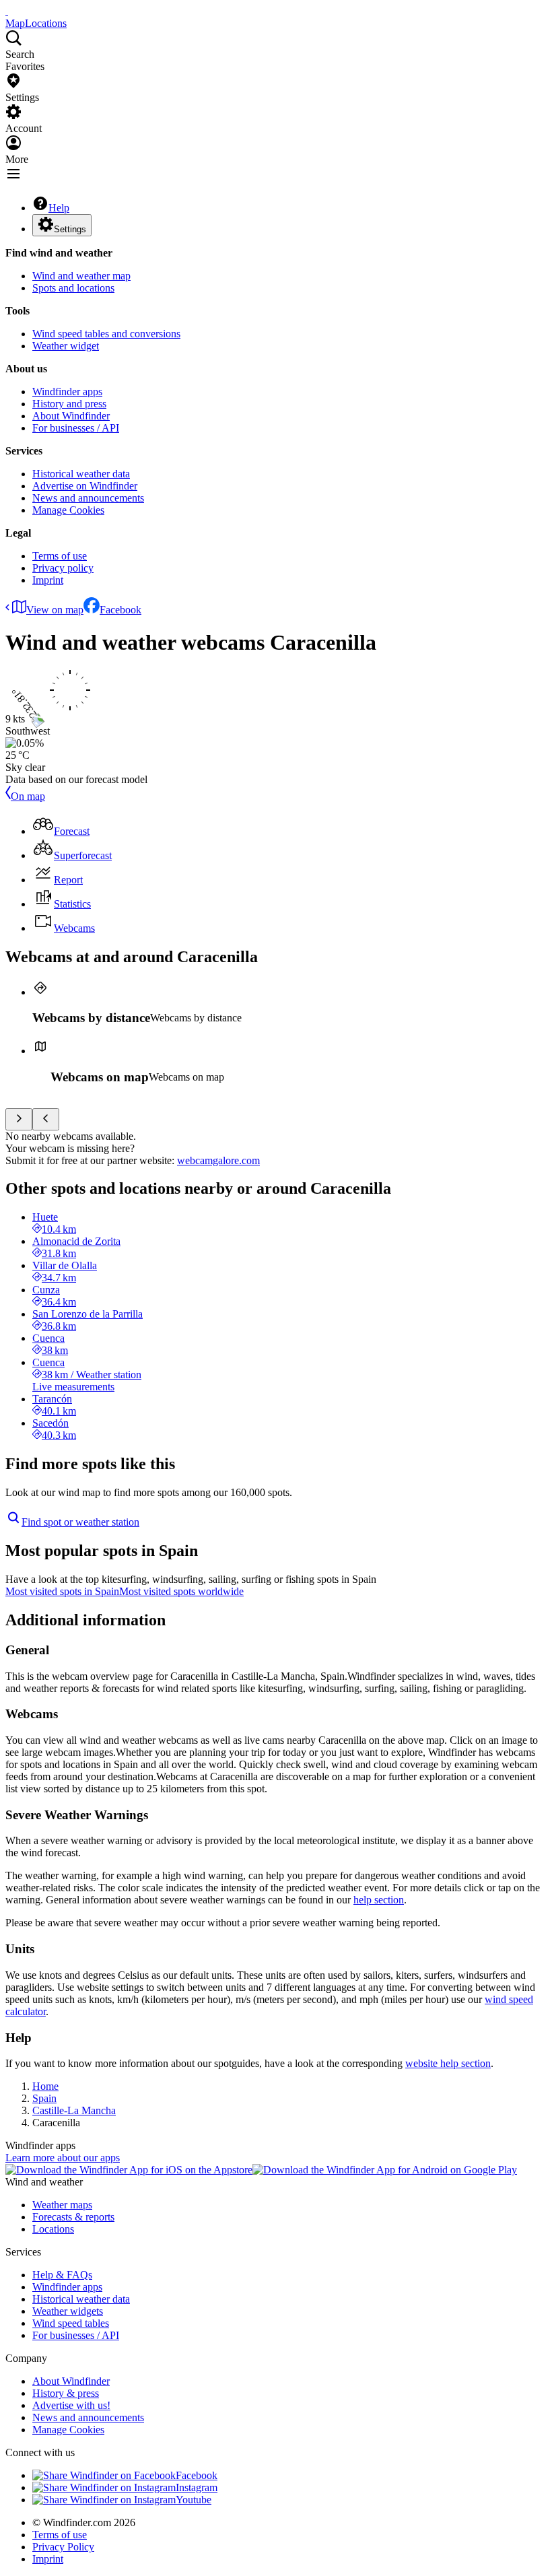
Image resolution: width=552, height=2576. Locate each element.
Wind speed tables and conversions (106, 334)
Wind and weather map (81, 276)
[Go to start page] (7, 11)
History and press (69, 404)
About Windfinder (71, 416)
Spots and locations (73, 288)
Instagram (197, 2487)
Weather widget (66, 346)
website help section (448, 2063)
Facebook (120, 610)
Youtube (194, 2500)
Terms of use (60, 556)
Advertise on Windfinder (85, 486)
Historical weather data (81, 474)
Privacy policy (63, 568)
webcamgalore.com (218, 1160)
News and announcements (88, 498)
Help (59, 208)
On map (28, 796)
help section (379, 1900)
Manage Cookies (68, 510)
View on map (55, 610)
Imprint (48, 580)
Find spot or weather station (80, 1522)
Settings (70, 229)
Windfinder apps (67, 392)
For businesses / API (76, 428)
